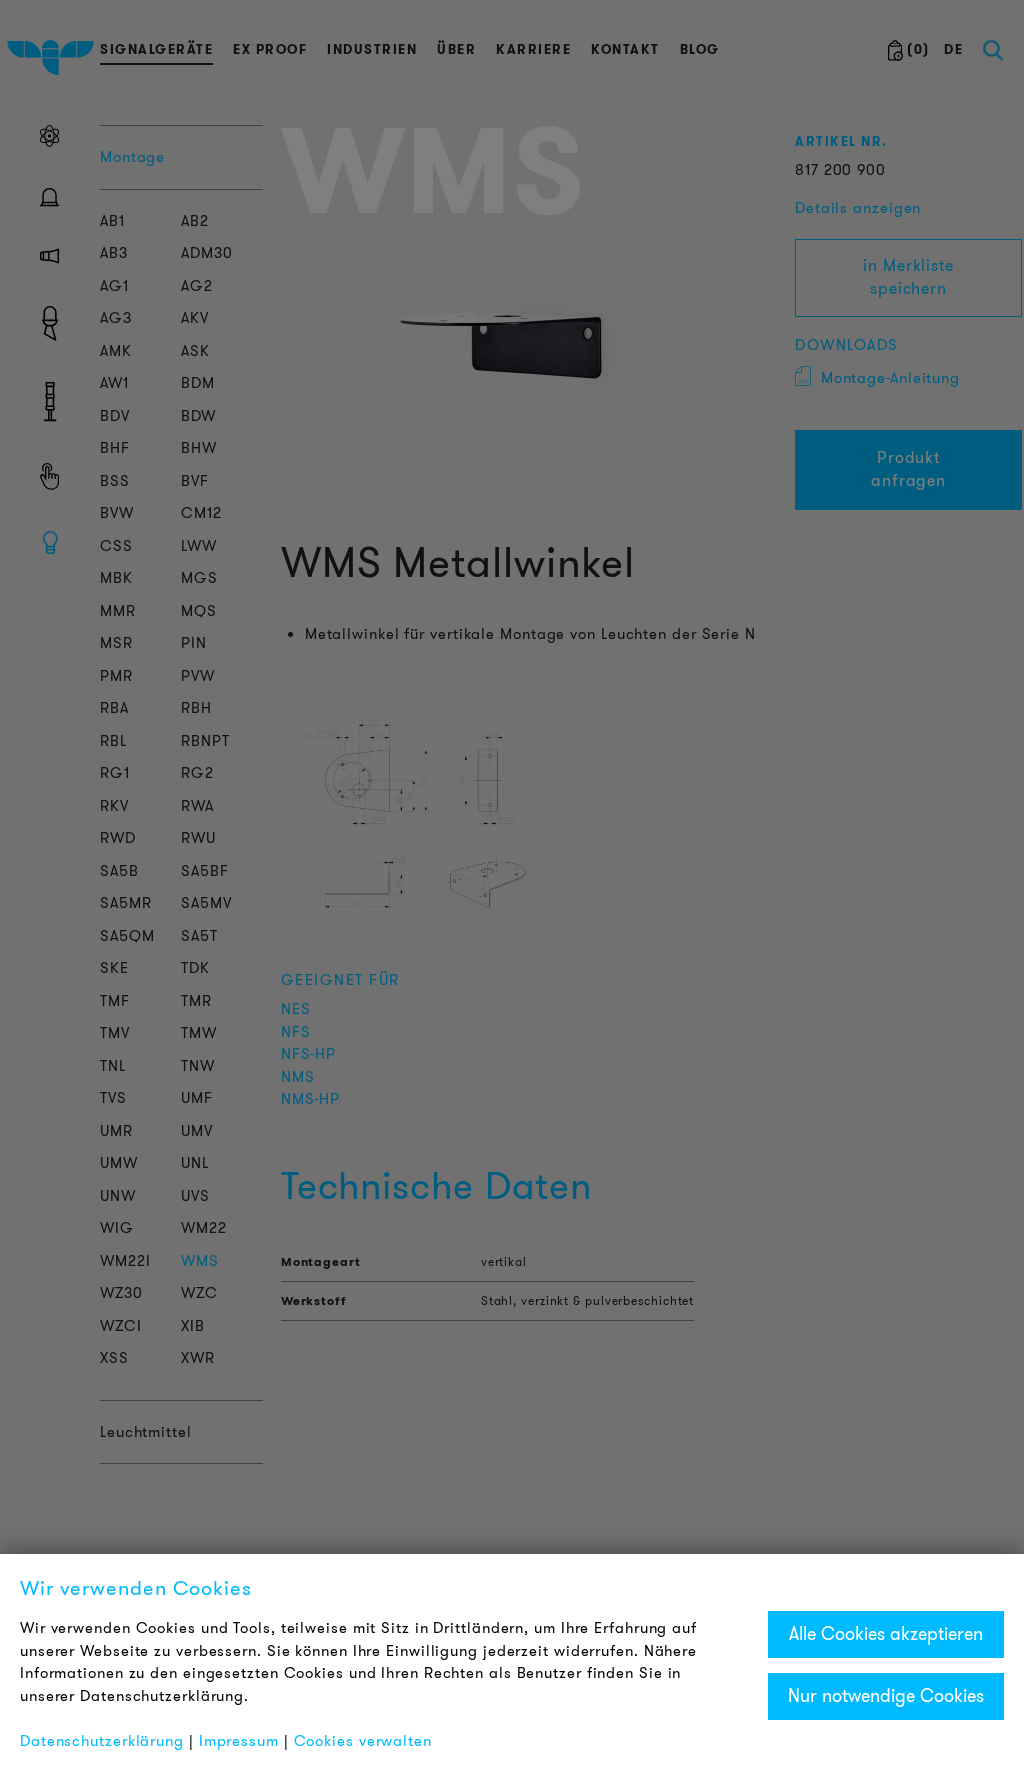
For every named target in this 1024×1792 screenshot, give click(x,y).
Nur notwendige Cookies (886, 1696)
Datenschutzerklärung (102, 1741)
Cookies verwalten (363, 1741)
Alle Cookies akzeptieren (886, 1634)
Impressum (239, 1741)
